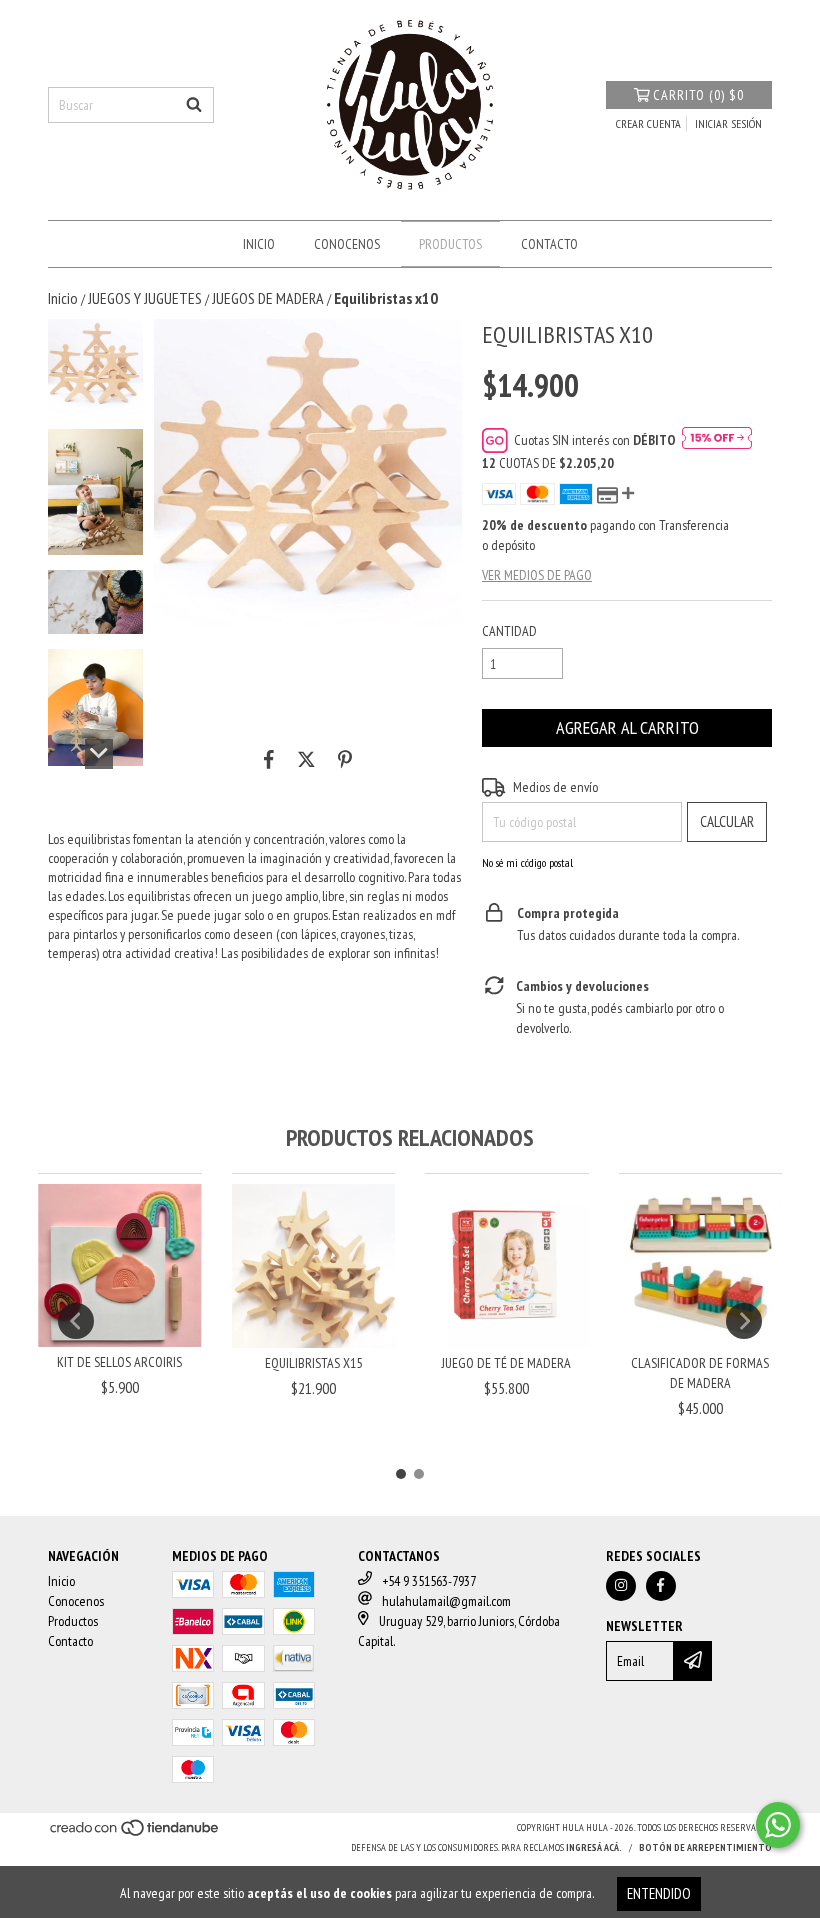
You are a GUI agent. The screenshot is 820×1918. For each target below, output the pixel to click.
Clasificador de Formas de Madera (700, 1373)
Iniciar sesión (728, 123)
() (698, 95)
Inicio (259, 244)
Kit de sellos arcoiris (119, 1362)
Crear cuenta (648, 123)
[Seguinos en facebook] (661, 1586)
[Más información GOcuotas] (717, 440)
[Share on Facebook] (269, 760)
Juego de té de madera (506, 1363)
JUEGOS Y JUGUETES (145, 298)
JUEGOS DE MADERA (268, 298)
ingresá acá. (594, 1847)
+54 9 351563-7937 (429, 1581)
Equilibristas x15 (313, 1363)
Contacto (549, 244)
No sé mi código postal (527, 862)
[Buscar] (194, 105)
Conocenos (347, 244)
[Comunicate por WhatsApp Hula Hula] (778, 1825)
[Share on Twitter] (306, 760)
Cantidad (509, 631)
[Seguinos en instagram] (621, 1586)
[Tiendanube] (135, 1833)
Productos (450, 244)
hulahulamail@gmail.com (446, 1601)
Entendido (659, 1893)
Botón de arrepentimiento (705, 1847)
